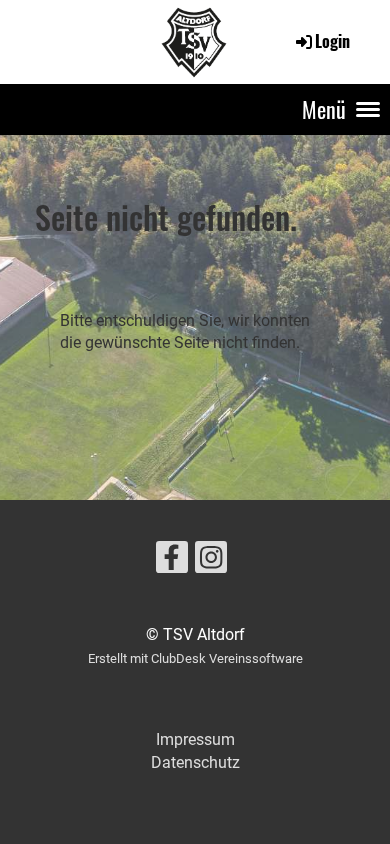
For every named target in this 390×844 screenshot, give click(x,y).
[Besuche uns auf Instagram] (211, 562)
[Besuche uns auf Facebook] (172, 562)
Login (332, 41)
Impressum (195, 739)
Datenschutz (195, 762)
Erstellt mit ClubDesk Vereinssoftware (195, 658)
